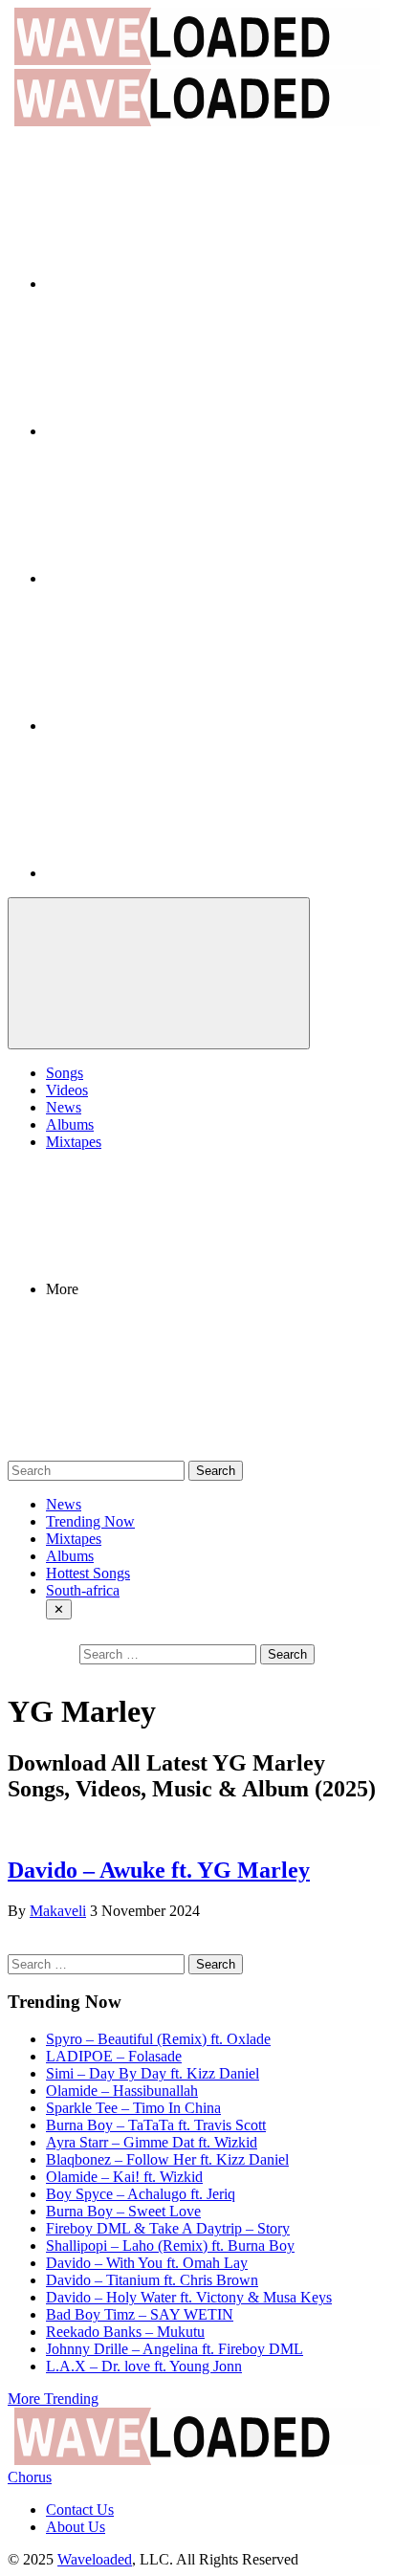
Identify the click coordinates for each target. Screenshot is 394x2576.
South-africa (83, 1590)
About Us (76, 2527)
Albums (70, 1124)
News (64, 1107)
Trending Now (90, 1521)
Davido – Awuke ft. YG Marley (159, 1870)
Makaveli (58, 1911)
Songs (65, 1073)
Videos (67, 1090)
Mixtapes (74, 1142)
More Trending (53, 2399)
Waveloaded (95, 2559)
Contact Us (80, 2510)
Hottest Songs (88, 1573)
